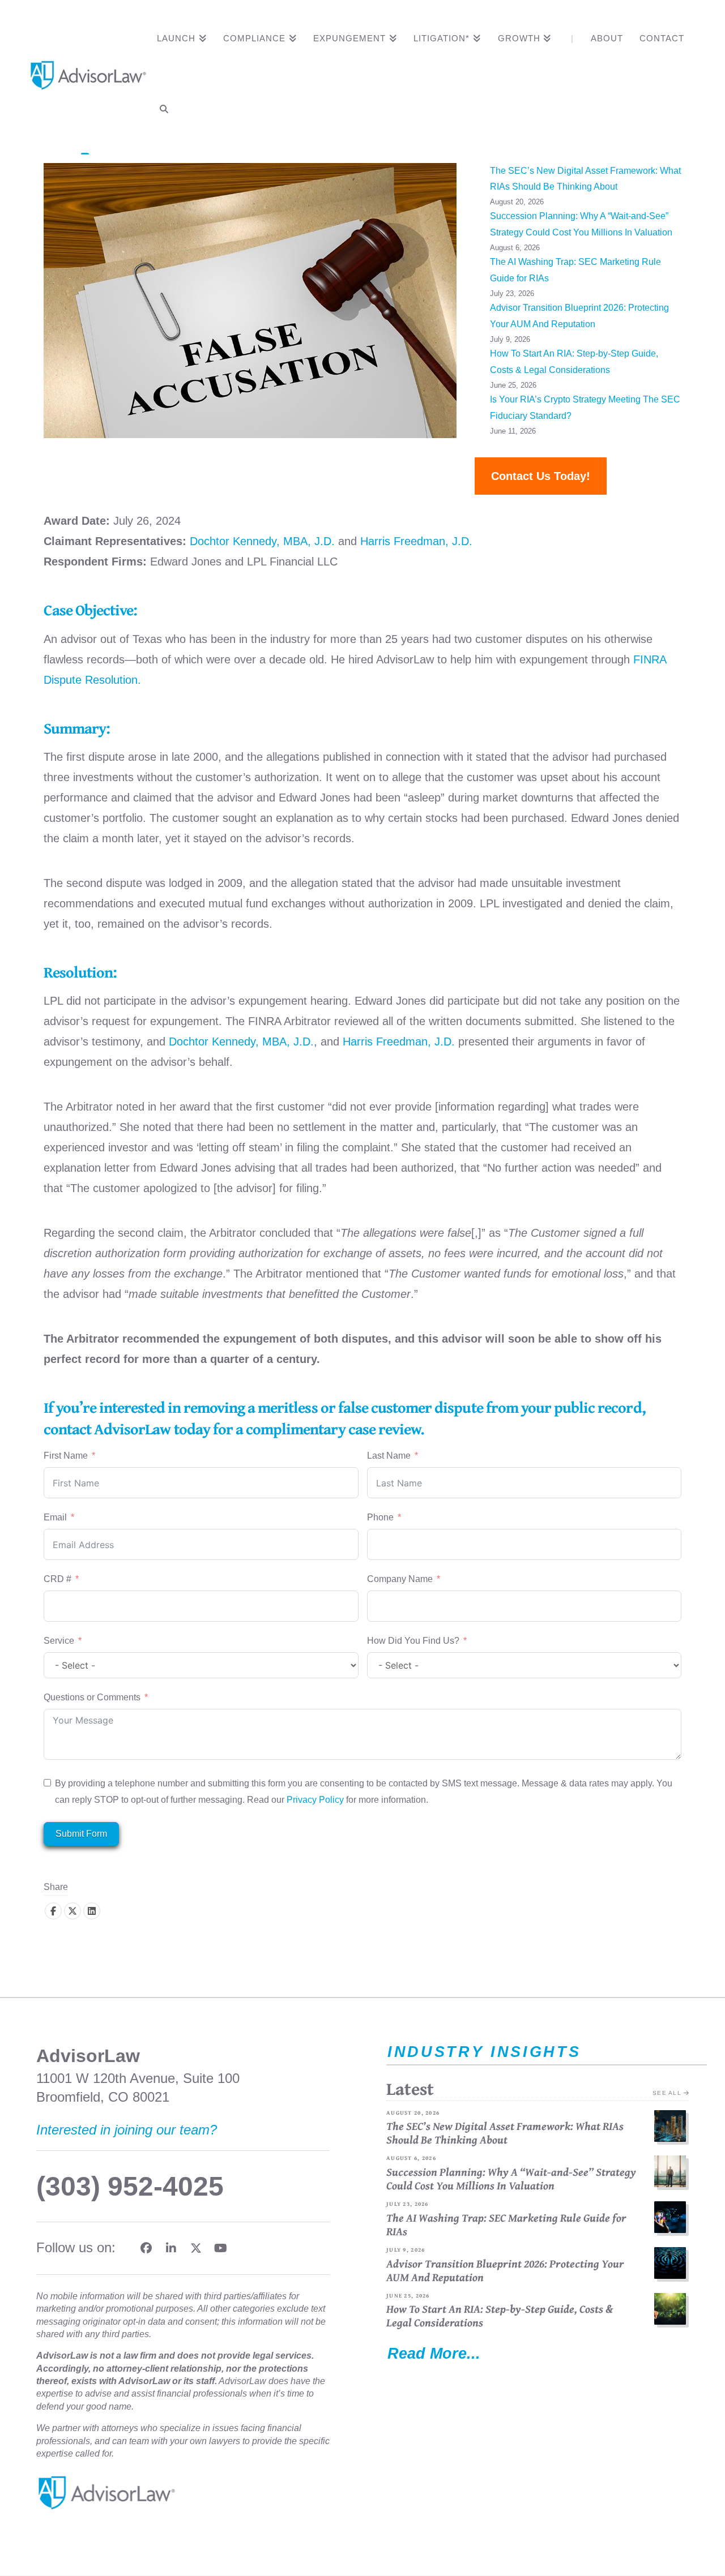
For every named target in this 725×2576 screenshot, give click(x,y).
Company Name (400, 1579)
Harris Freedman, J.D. (416, 541)
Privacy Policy (315, 1800)
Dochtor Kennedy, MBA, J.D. (262, 541)
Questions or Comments (92, 1697)
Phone (380, 1517)
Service (60, 1641)
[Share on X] (72, 1911)
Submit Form (81, 1834)
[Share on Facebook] (53, 1911)
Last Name (389, 1456)
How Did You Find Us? (413, 1641)
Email (55, 1517)
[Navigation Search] (164, 112)
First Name (66, 1456)
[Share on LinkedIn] (92, 1911)
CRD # (57, 1579)
